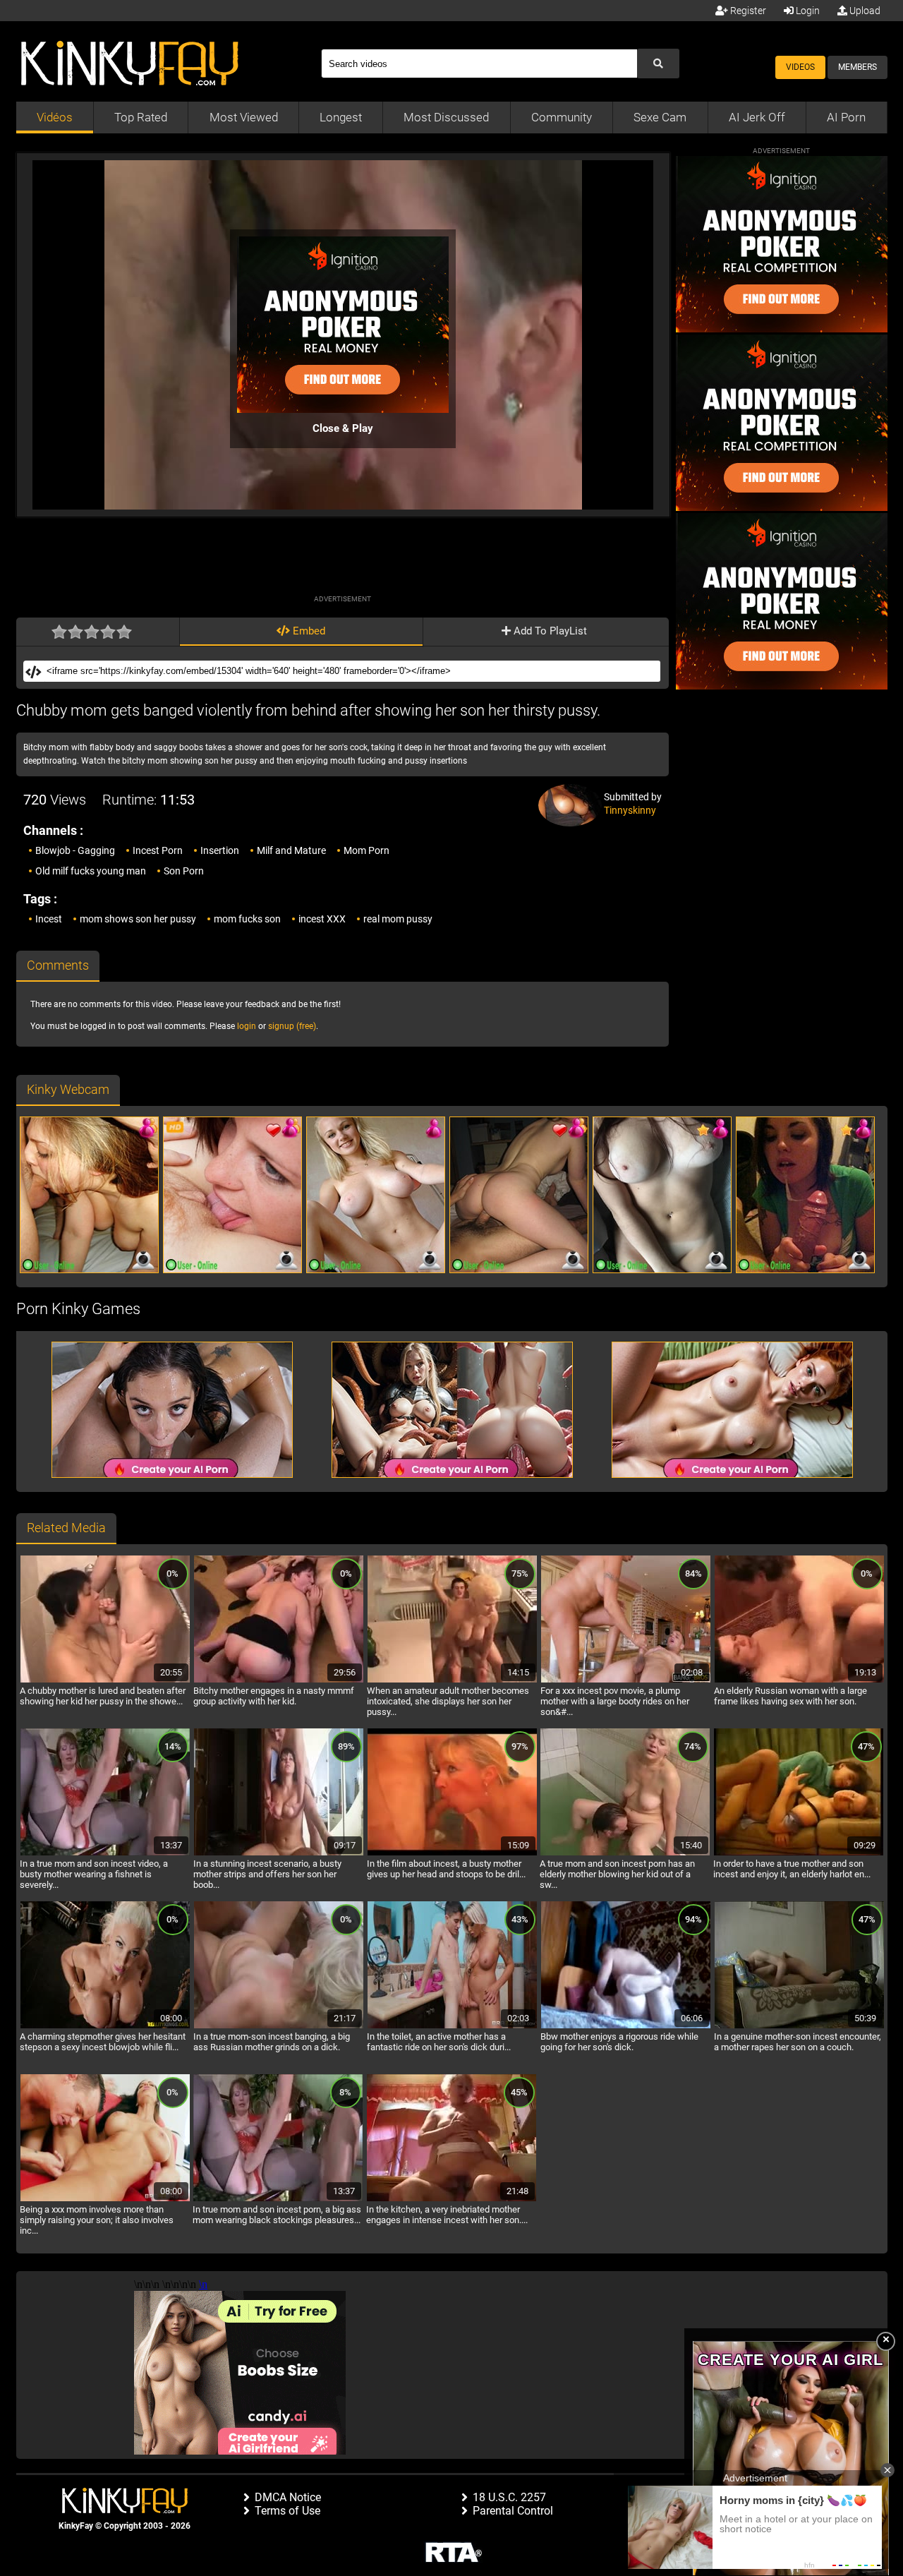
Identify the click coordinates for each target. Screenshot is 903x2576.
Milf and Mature (291, 850)
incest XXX (322, 919)
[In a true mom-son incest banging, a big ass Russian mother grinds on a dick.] (279, 2026)
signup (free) (292, 1026)
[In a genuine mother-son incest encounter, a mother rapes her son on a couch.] (799, 2026)
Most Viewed (244, 117)
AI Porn (846, 117)
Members (857, 67)
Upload (864, 11)
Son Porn (184, 871)
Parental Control (513, 2511)
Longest (341, 117)
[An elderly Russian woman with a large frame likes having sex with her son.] (799, 1680)
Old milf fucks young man (91, 871)
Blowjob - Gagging (75, 850)
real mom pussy (398, 919)
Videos (800, 67)
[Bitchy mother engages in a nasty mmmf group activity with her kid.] (279, 1680)
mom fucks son (247, 919)
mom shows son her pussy (138, 919)
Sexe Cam (660, 117)
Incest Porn (158, 850)
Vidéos (55, 117)
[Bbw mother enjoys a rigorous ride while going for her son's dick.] (626, 2026)
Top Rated (141, 117)
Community (562, 117)
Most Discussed (446, 117)
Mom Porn (366, 850)
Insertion (220, 850)
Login (807, 11)
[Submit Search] (658, 64)
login (247, 1026)
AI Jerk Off (757, 117)
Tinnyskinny (630, 810)
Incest (49, 919)
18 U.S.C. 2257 (509, 2497)
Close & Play (343, 428)
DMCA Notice (288, 2497)
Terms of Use (287, 2511)
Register (747, 11)
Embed (308, 631)
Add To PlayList (549, 631)
